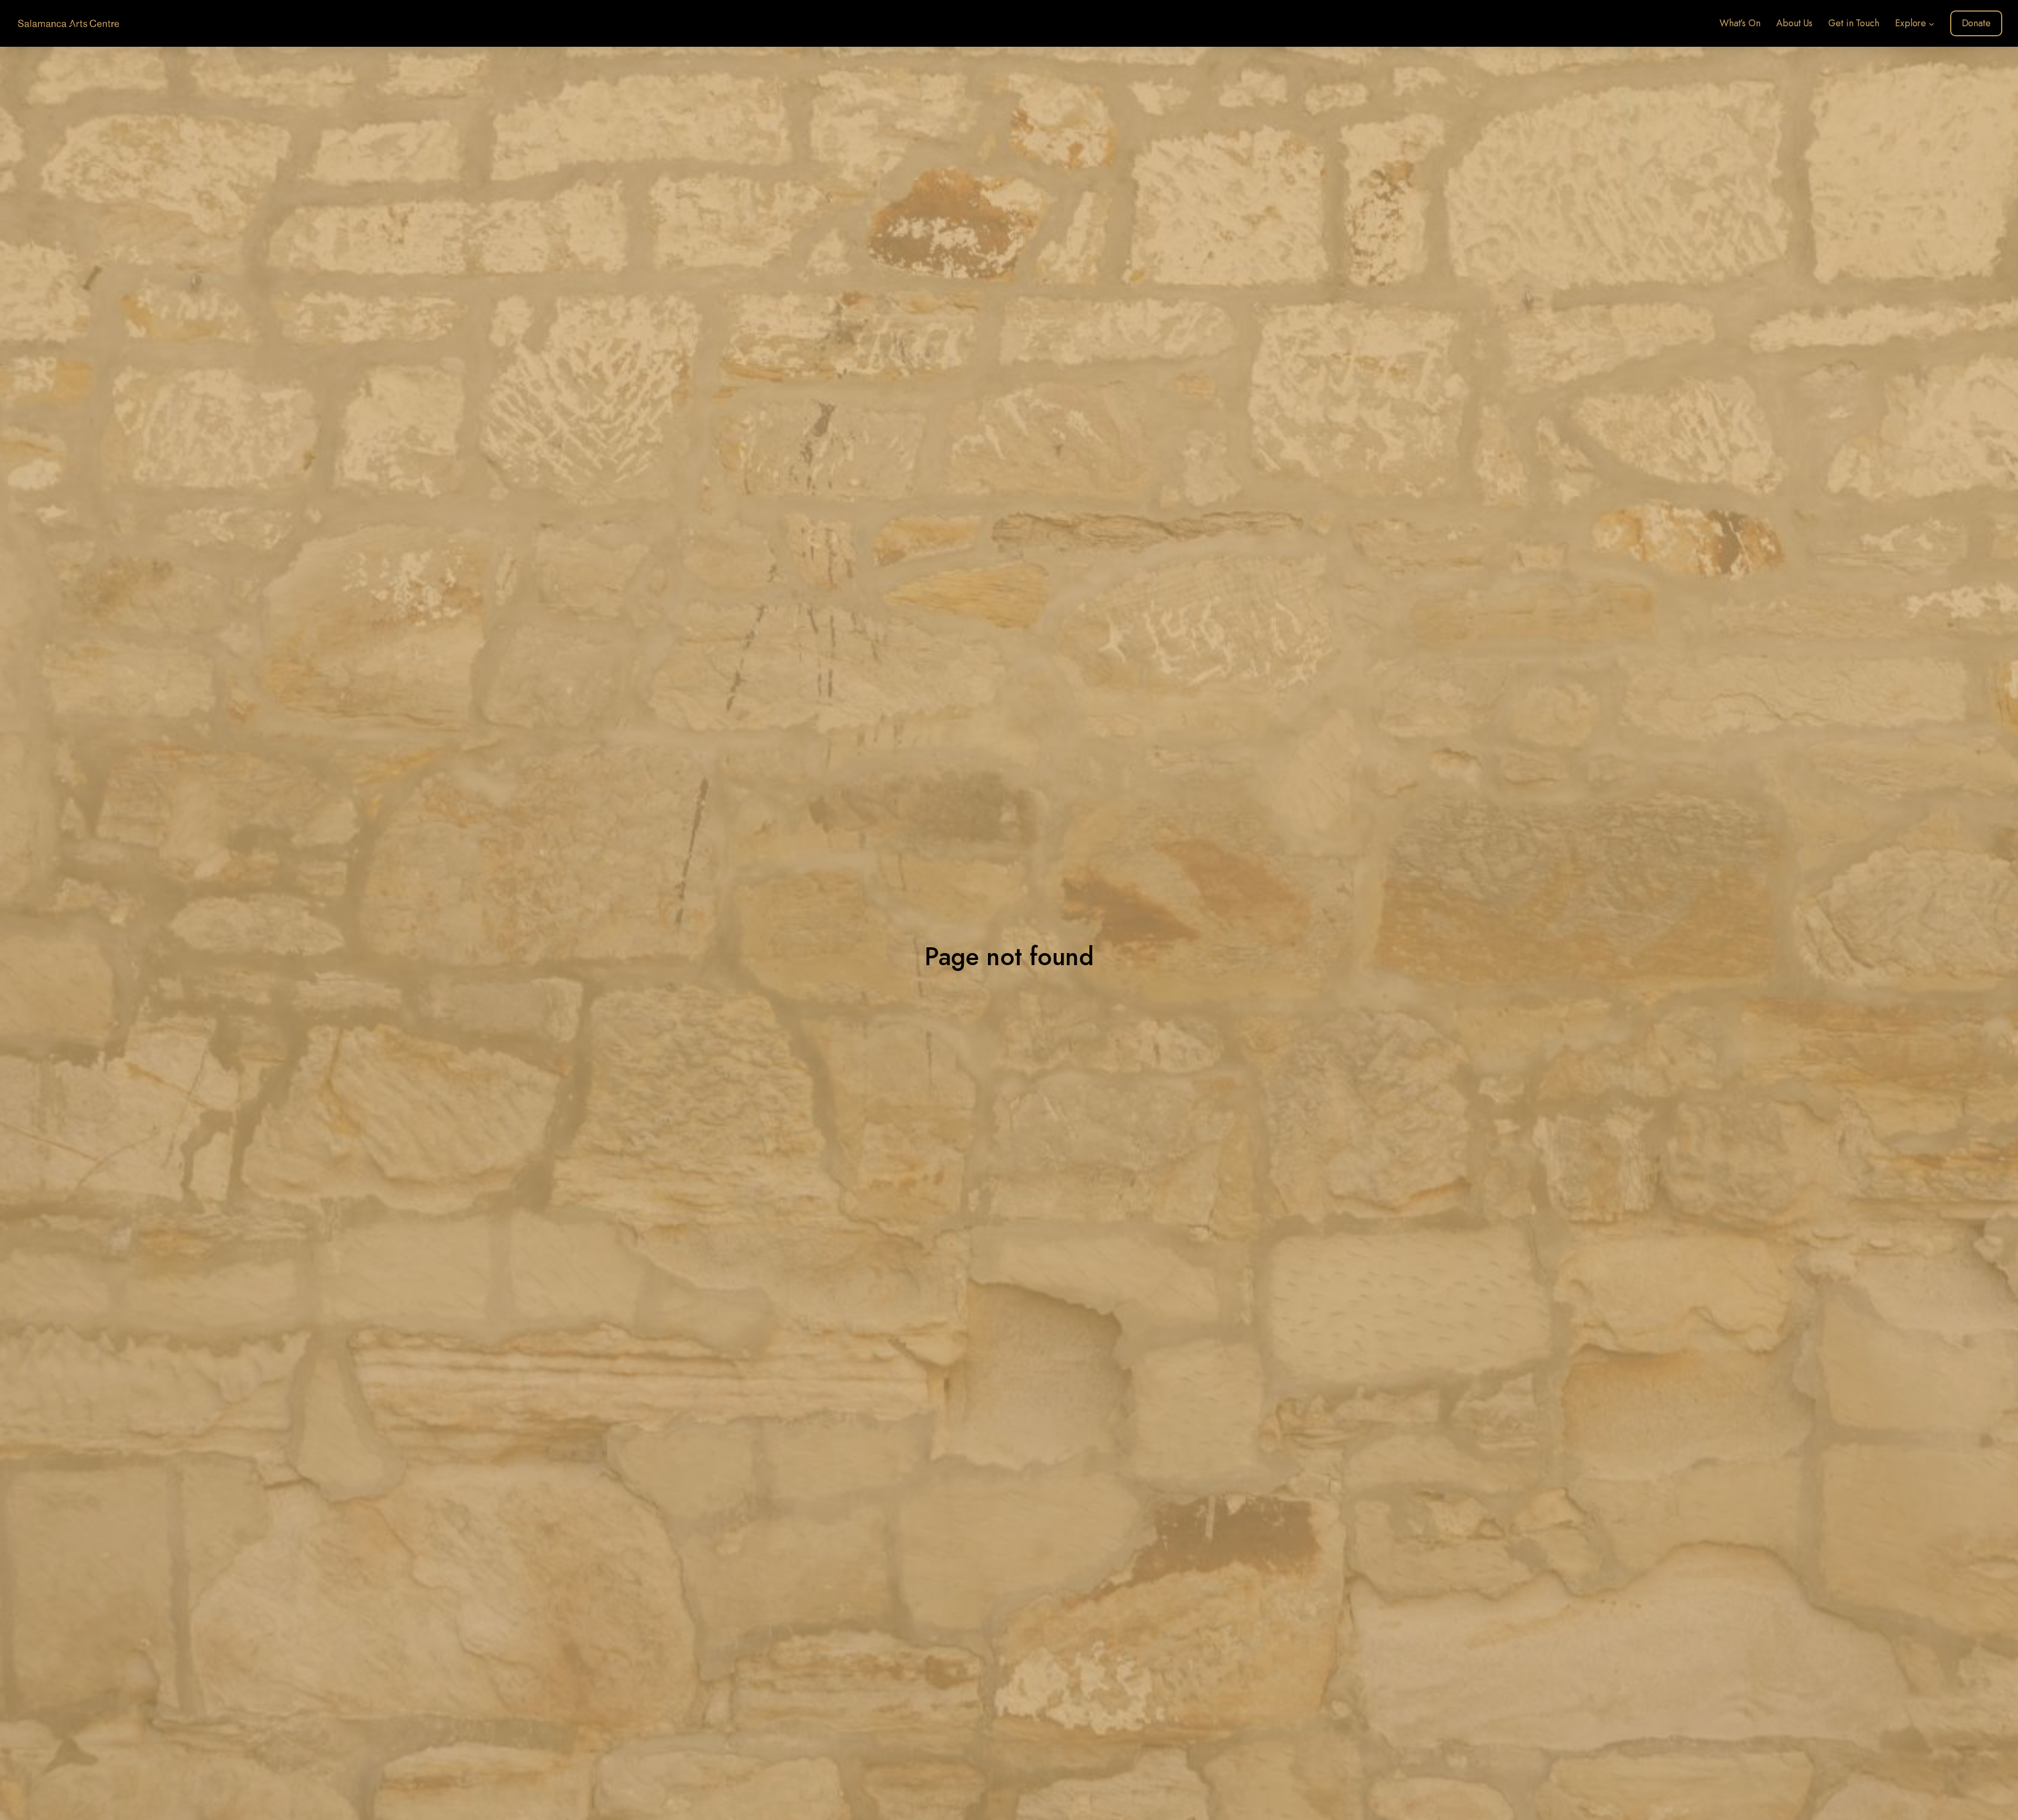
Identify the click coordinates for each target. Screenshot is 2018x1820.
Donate (1976, 23)
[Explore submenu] (1932, 23)
